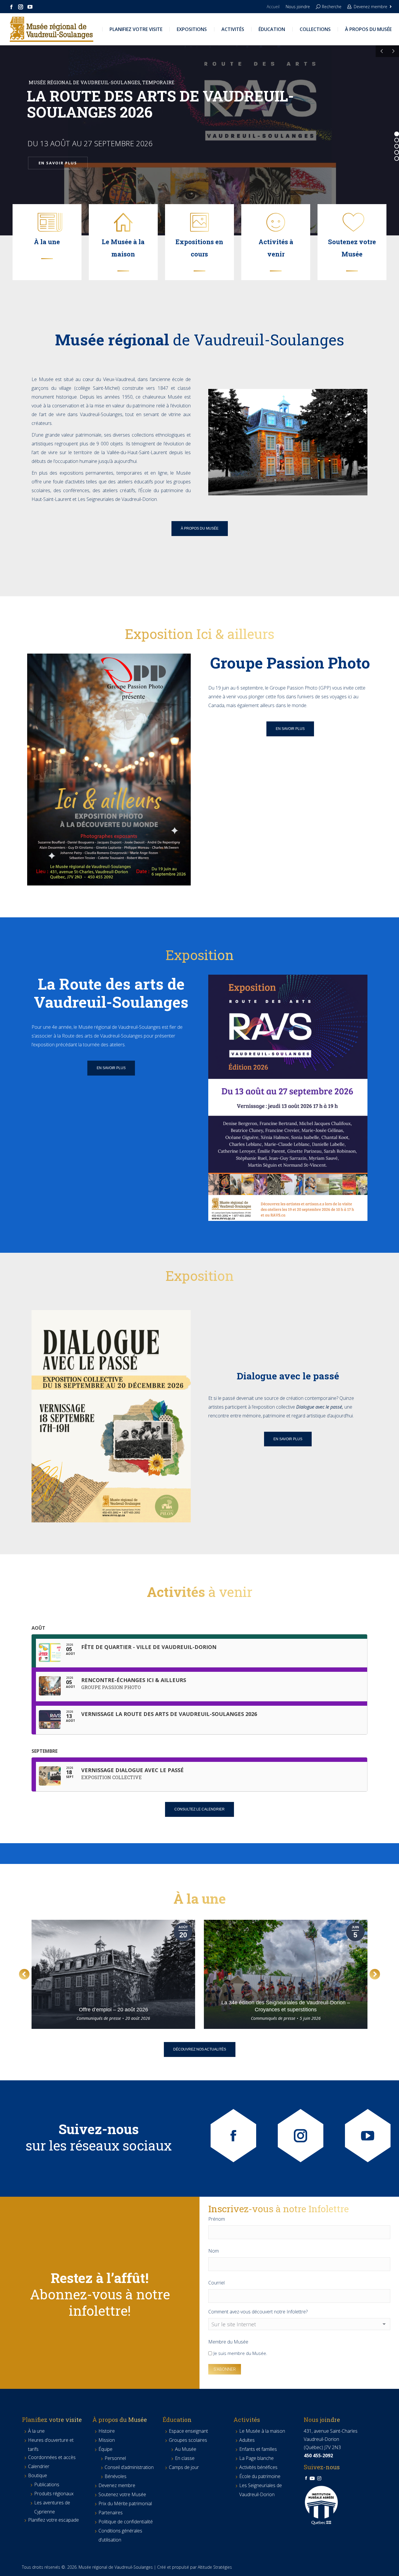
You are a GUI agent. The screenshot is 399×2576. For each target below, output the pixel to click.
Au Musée (186, 2449)
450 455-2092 (318, 2456)
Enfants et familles (258, 2449)
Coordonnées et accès (52, 2457)
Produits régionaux (54, 2494)
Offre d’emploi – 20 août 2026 (113, 2010)
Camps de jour (184, 2467)
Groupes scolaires (188, 2440)
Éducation (177, 2420)
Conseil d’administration (129, 2467)
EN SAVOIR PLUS (58, 163)
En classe (185, 2458)
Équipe (105, 2449)
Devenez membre (371, 7)
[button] (24, 1974)
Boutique (38, 2475)
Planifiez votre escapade (53, 2520)
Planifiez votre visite (52, 2420)
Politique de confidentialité (126, 2522)
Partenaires (111, 2513)
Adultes (247, 2440)
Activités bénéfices (258, 2467)
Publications (47, 2484)
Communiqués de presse (99, 2018)
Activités (247, 2420)
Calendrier (39, 2466)
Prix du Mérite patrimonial (125, 2503)
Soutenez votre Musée (122, 2494)
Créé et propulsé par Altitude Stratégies (195, 2567)
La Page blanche (256, 2458)
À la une (36, 2431)
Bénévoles (116, 2476)
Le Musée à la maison (262, 2431)
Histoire (107, 2431)
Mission (107, 2440)
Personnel (115, 2458)
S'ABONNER (225, 2369)
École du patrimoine (260, 2476)
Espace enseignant (188, 2431)
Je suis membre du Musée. (240, 2353)
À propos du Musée (120, 2420)
